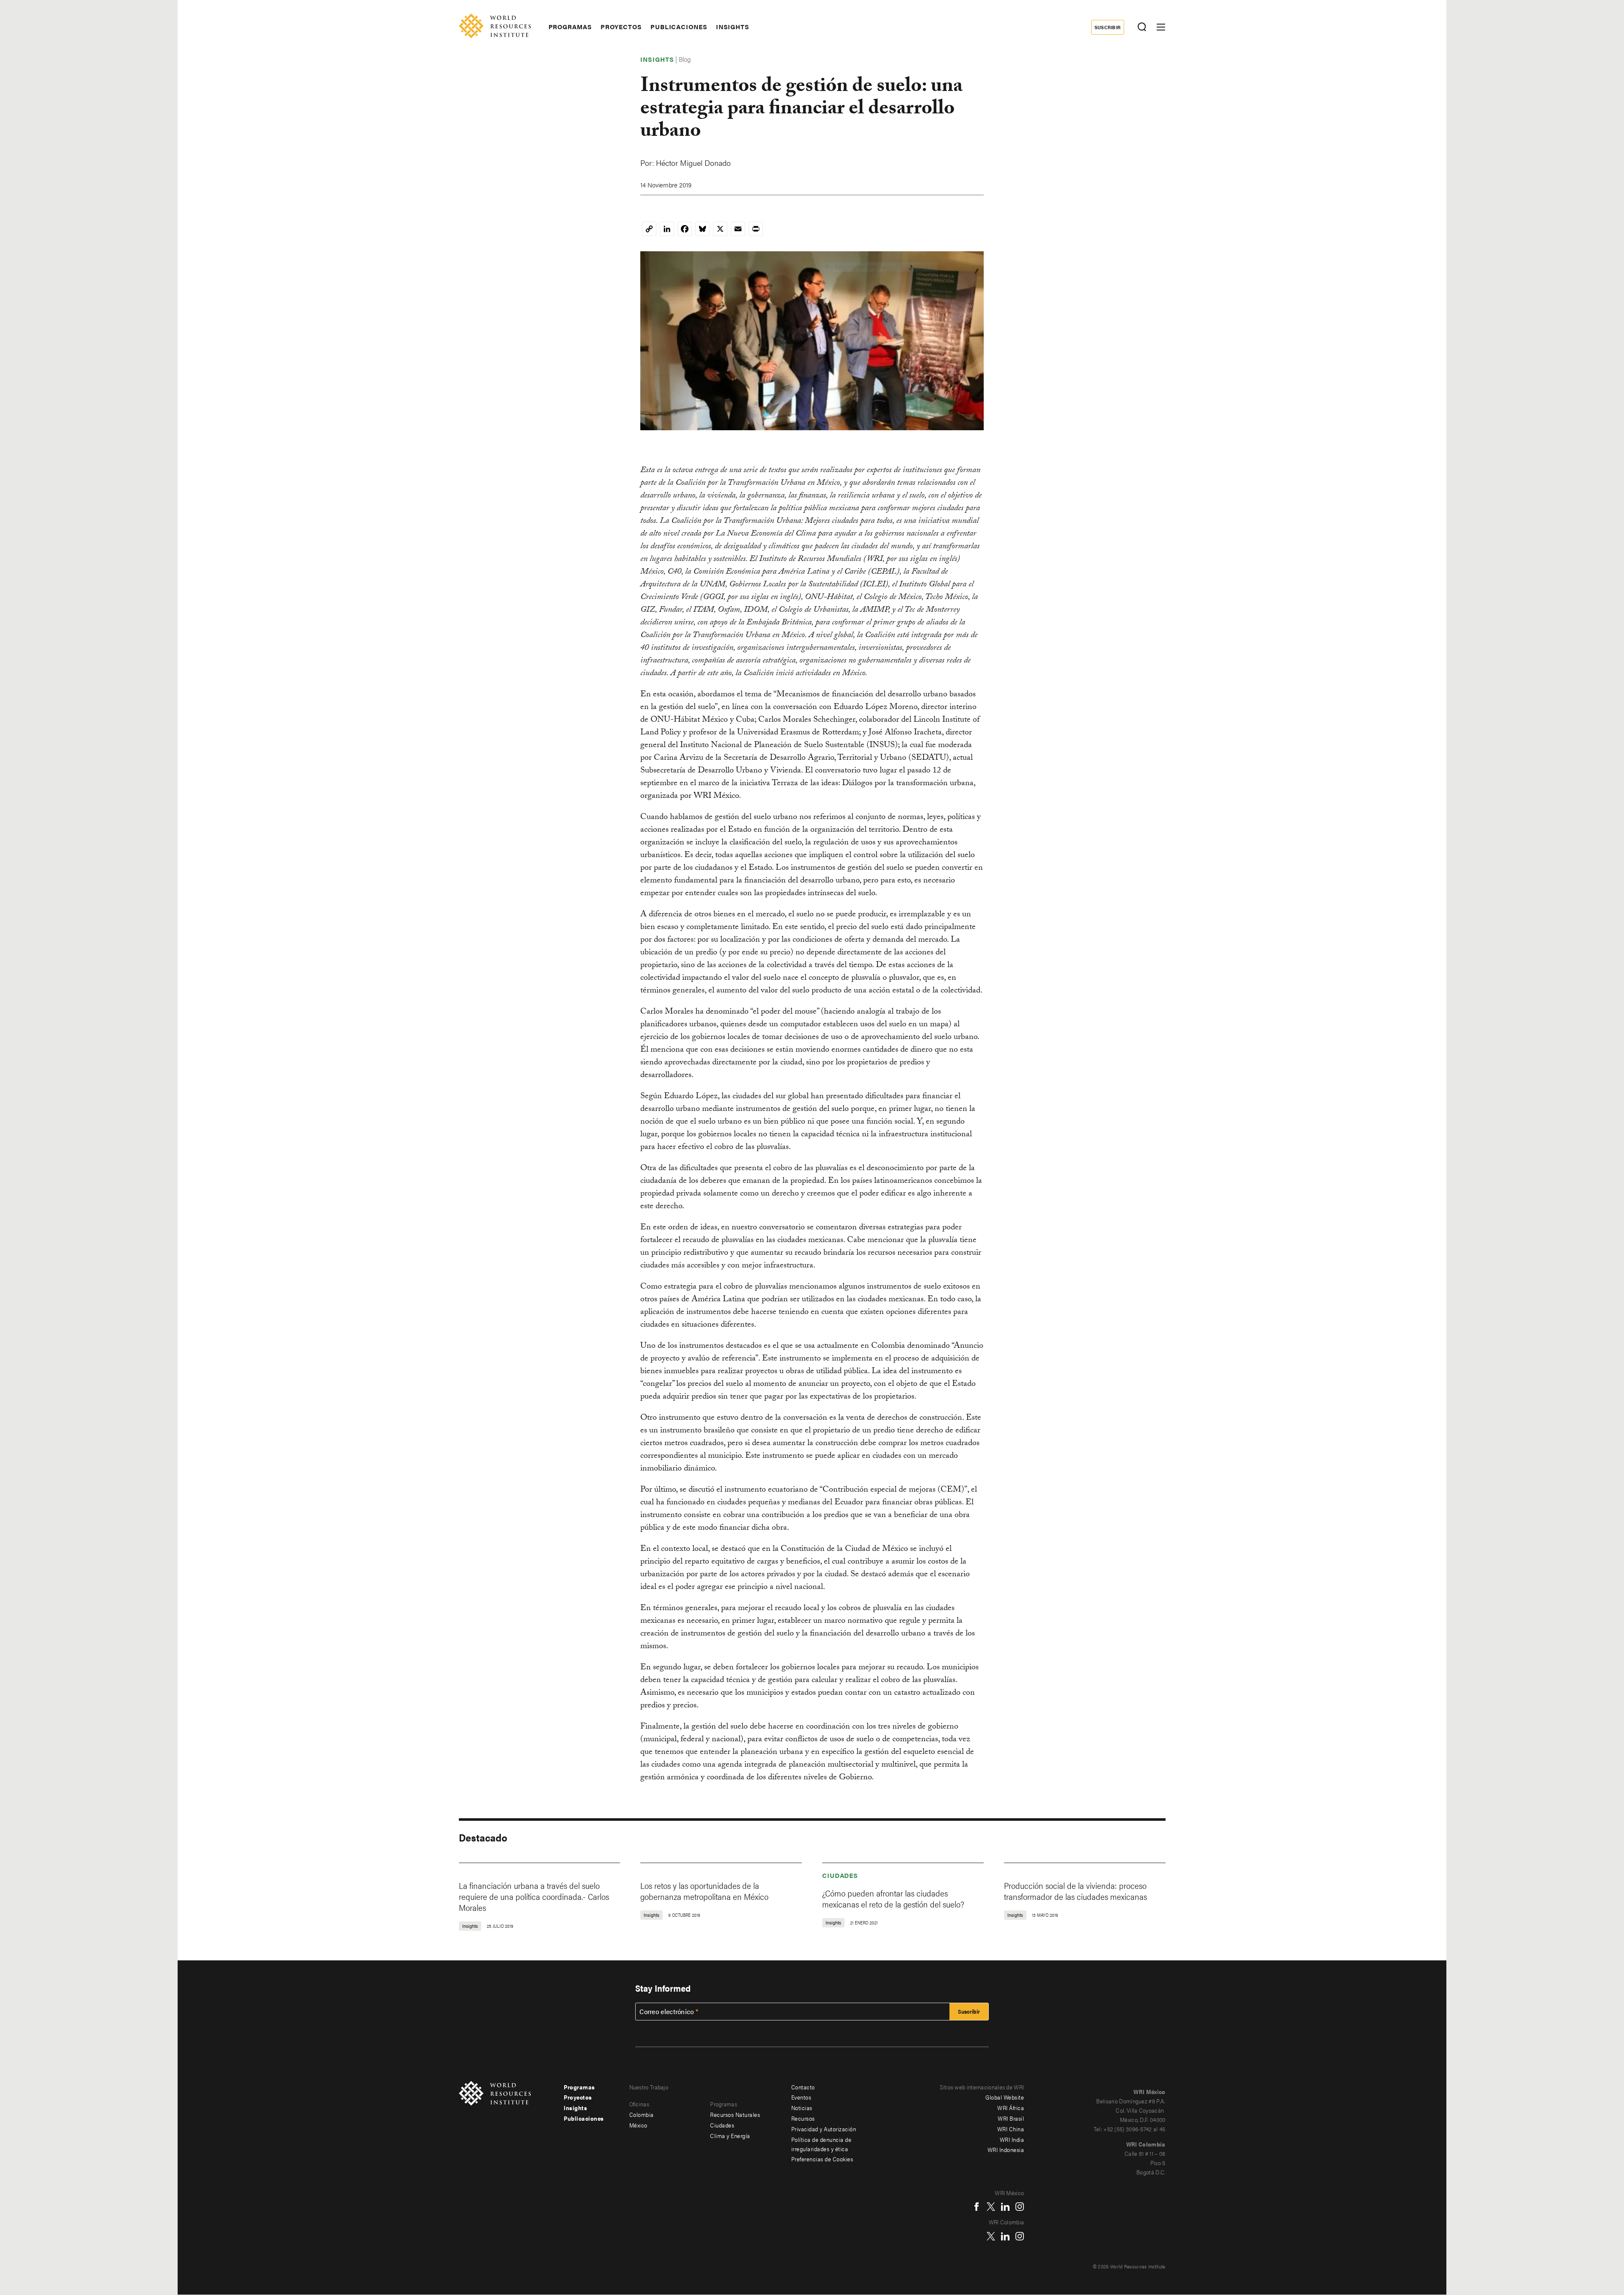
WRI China (1011, 2129)
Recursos (803, 2118)
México (638, 2125)
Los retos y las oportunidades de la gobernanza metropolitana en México (704, 1891)
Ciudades (840, 1875)
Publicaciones (679, 27)
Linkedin (1005, 2207)
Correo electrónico (667, 2012)
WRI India (1012, 2139)
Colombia (642, 2114)
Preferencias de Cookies (822, 2159)
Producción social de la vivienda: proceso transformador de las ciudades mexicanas (1075, 1891)
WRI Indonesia (1006, 2149)
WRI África (1011, 2108)
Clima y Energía (730, 2136)
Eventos (801, 2097)
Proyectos (621, 27)
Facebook (977, 2207)
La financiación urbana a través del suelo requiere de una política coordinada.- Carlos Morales (534, 1896)
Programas (570, 27)
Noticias (802, 2108)
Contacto (803, 2087)
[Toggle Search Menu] (1142, 27)
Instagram (1020, 2207)
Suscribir (1108, 27)
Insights (733, 27)
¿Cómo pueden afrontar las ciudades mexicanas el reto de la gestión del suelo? (893, 1898)
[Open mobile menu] (1161, 27)
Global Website (1005, 2097)
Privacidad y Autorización (824, 2129)
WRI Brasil (1011, 2118)
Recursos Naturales (735, 2114)
